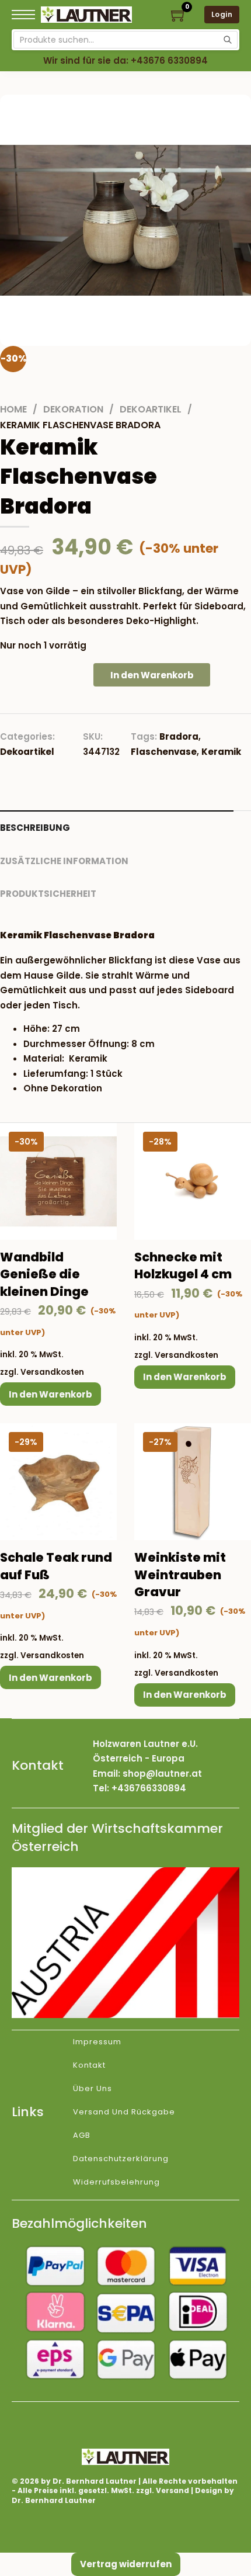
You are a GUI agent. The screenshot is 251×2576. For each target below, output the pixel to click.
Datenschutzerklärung (121, 2159)
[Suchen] (228, 40)
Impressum (97, 2042)
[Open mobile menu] (23, 15)
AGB (82, 2135)
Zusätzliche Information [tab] (64, 861)
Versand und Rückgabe (124, 2112)
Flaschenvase (164, 752)
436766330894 (152, 1788)
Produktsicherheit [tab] (48, 894)
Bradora (179, 736)
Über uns (93, 2088)
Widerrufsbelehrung (116, 2182)
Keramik (221, 752)
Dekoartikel (151, 409)
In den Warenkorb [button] (50, 1394)
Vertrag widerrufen (126, 2564)
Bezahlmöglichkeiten (79, 2223)
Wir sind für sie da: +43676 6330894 (125, 60)
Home (13, 409)
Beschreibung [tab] (35, 828)
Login (222, 14)
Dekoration (73, 409)
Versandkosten (52, 1372)
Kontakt (89, 2065)
